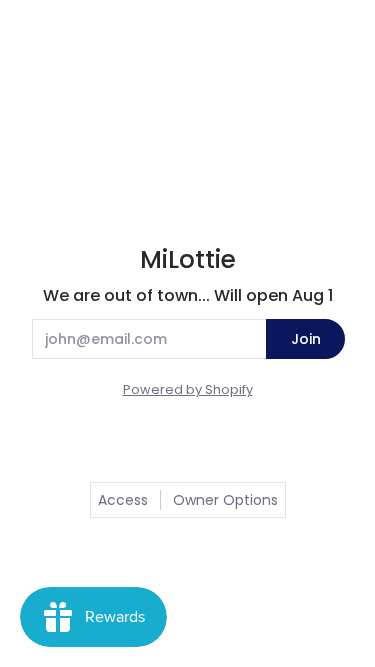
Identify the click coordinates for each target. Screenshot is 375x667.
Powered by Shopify (188, 389)
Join (306, 339)
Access (123, 500)
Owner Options (225, 500)
